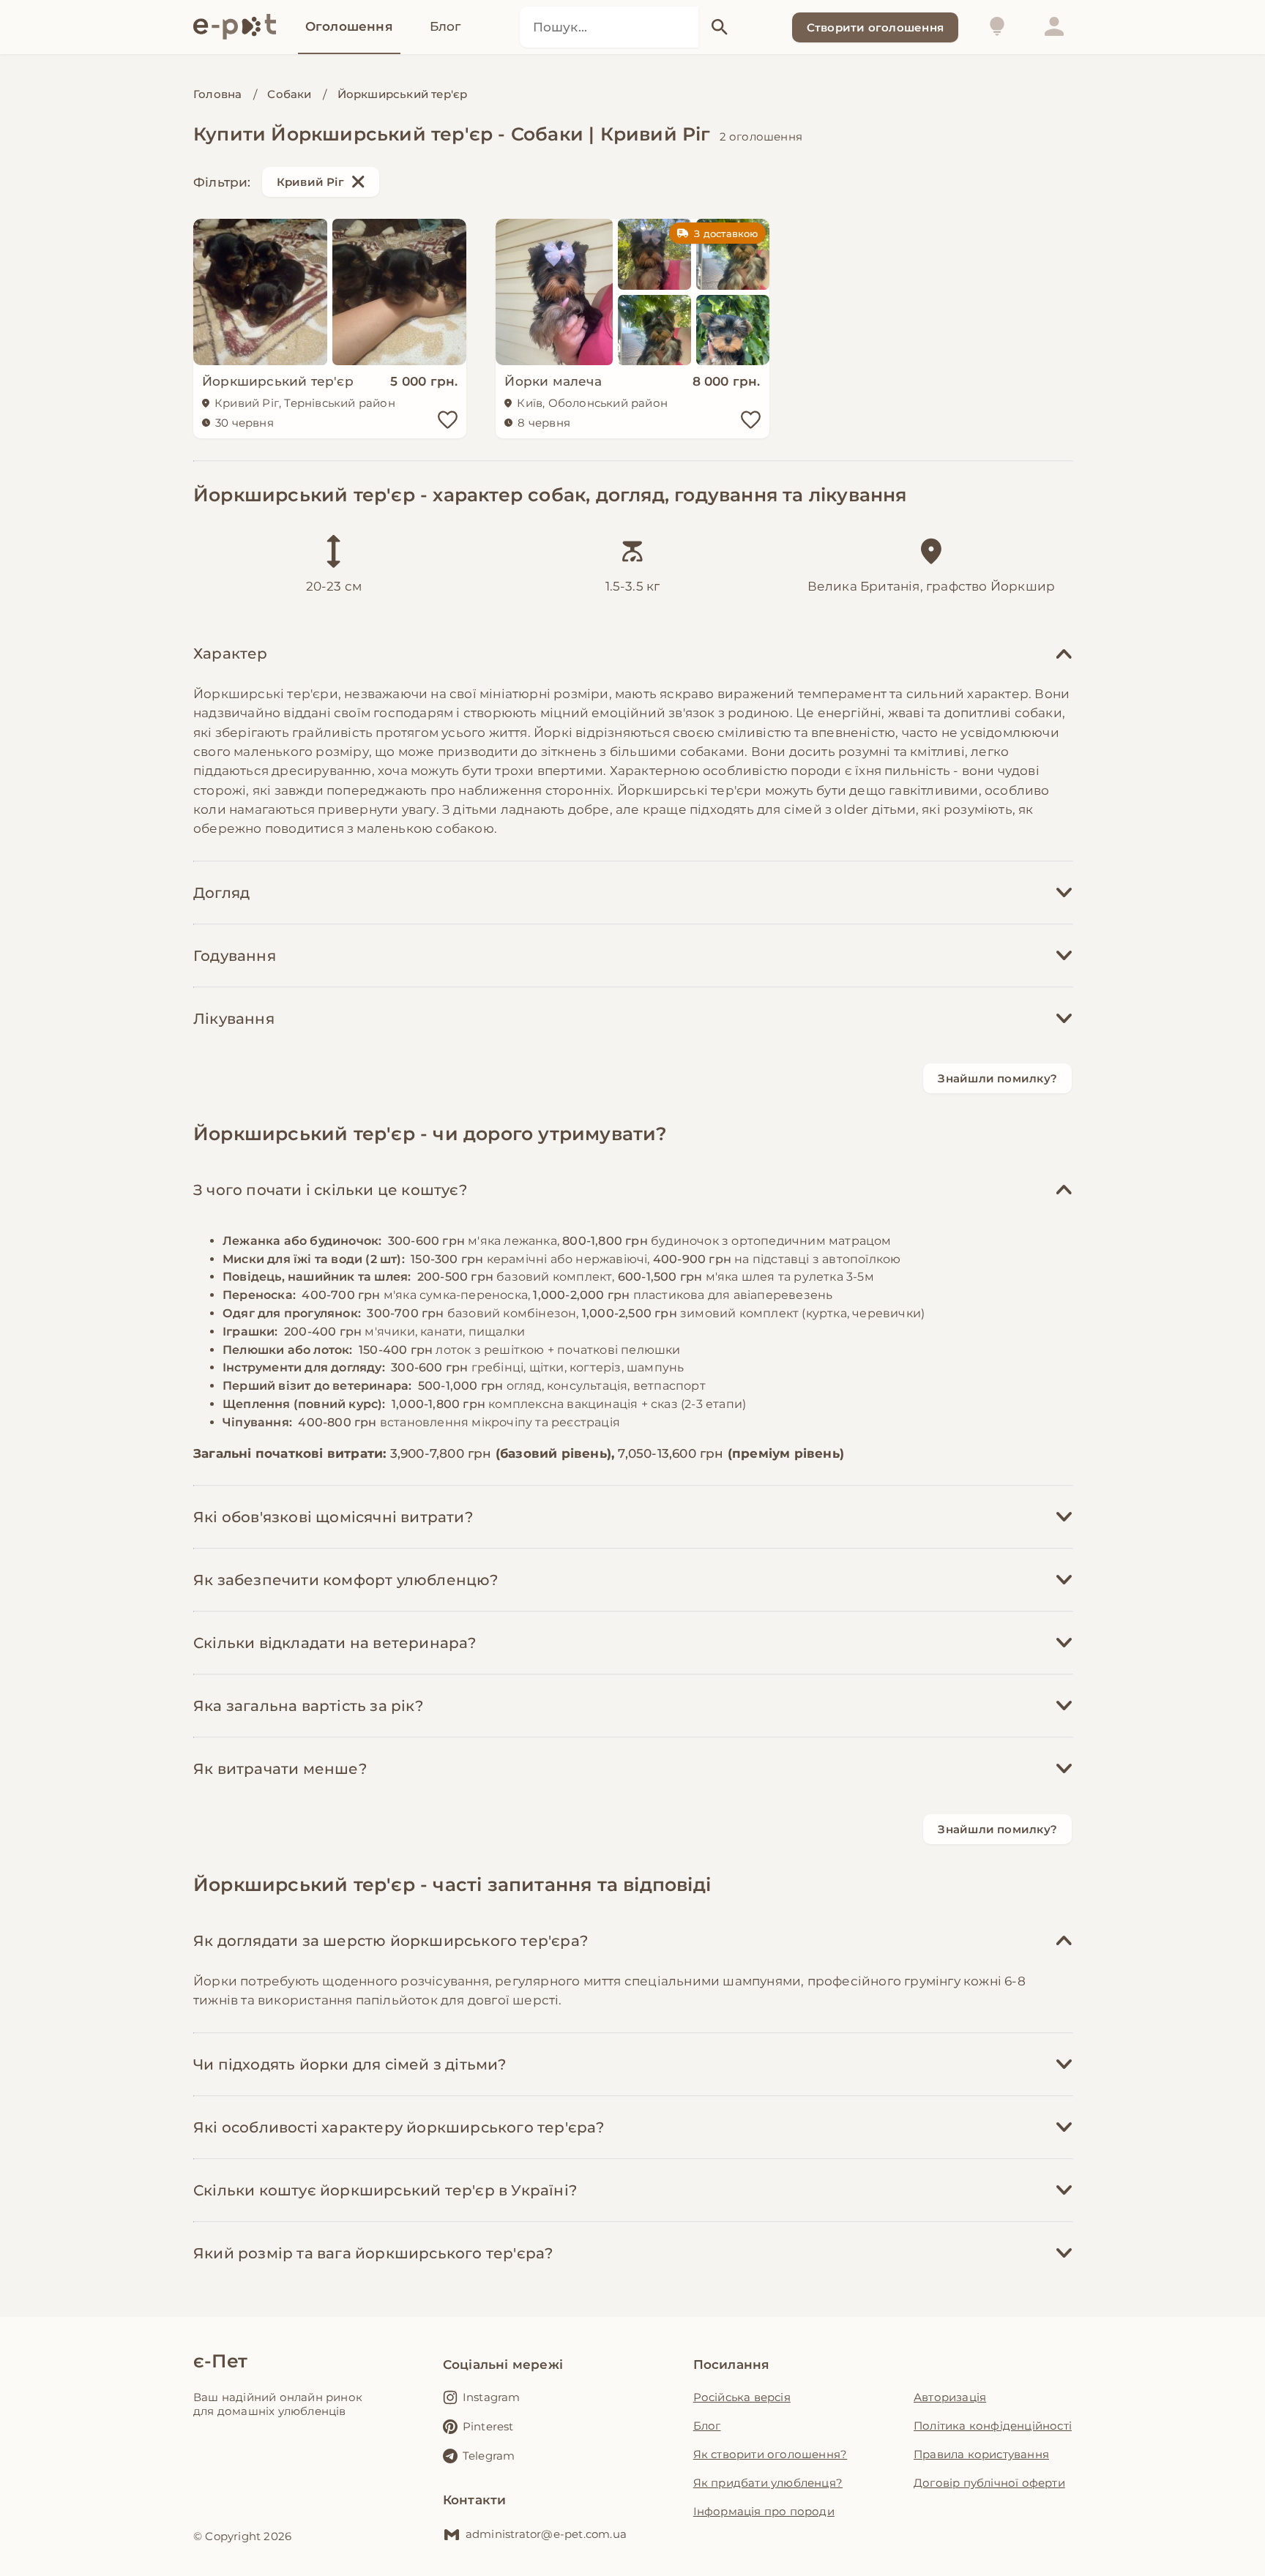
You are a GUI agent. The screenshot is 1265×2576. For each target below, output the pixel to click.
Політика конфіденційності (993, 2426)
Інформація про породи (764, 2511)
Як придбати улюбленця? (768, 2483)
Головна (217, 94)
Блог (707, 2426)
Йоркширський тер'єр (403, 94)
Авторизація (950, 2397)
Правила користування (981, 2454)
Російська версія (742, 2397)
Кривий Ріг (310, 182)
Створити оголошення (875, 27)
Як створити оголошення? (770, 2454)
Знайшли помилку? (997, 1078)
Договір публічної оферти (989, 2483)
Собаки (289, 94)
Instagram (492, 2397)
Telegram (489, 2456)
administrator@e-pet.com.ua (546, 2534)
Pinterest (488, 2426)
